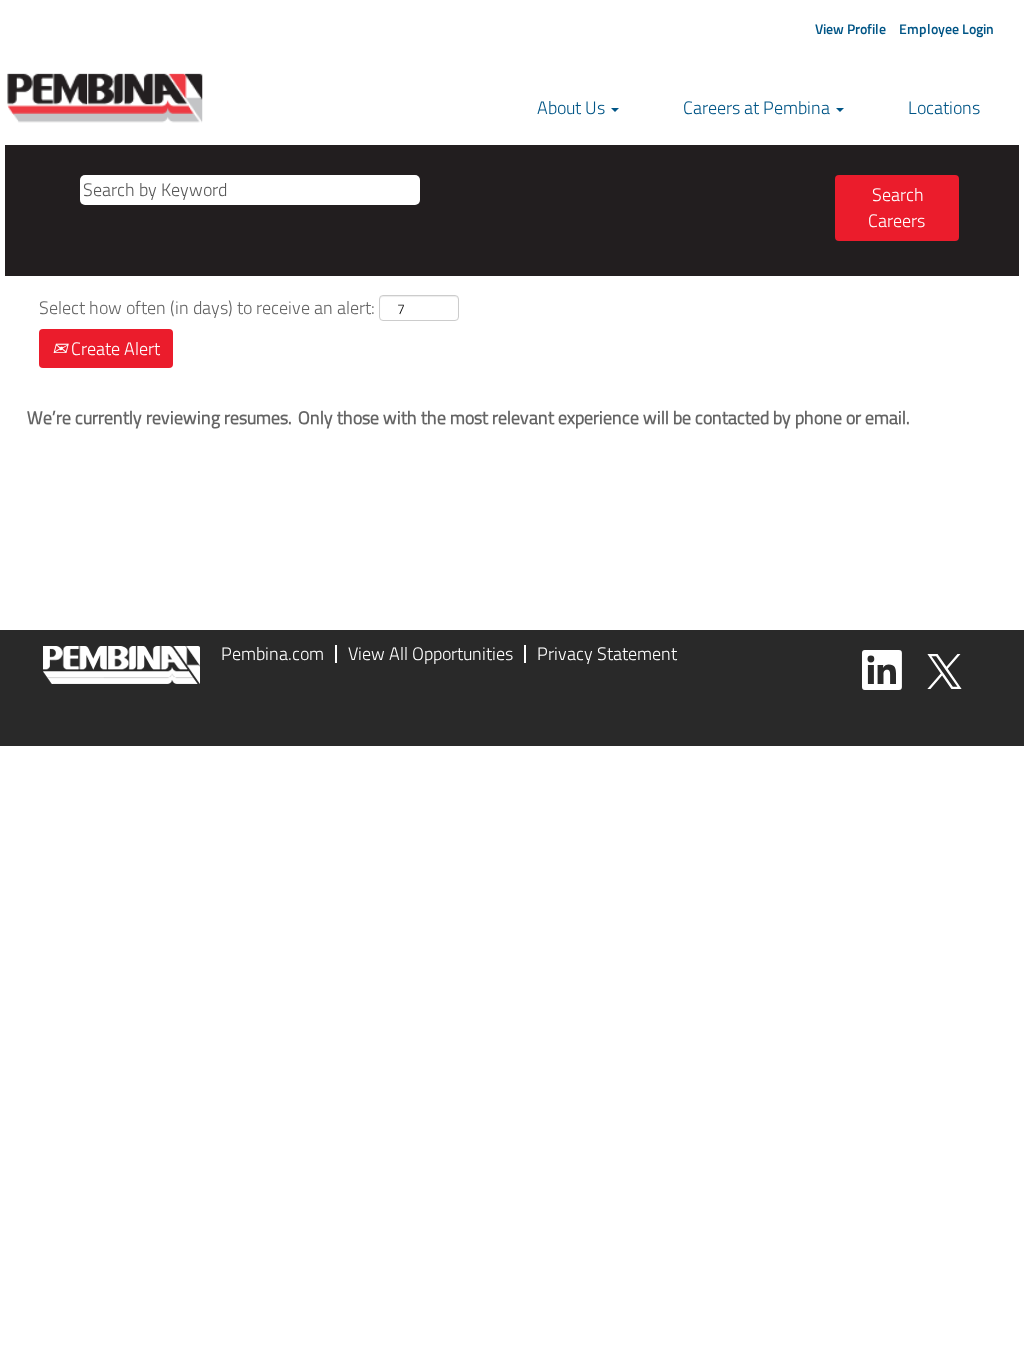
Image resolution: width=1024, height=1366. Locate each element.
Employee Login (946, 28)
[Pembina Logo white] (121, 665)
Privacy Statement (607, 653)
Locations (944, 107)
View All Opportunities (430, 653)
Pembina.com (272, 653)
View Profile (850, 28)
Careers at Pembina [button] (758, 107)
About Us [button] (573, 107)
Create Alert (113, 348)
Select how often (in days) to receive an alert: (207, 308)
